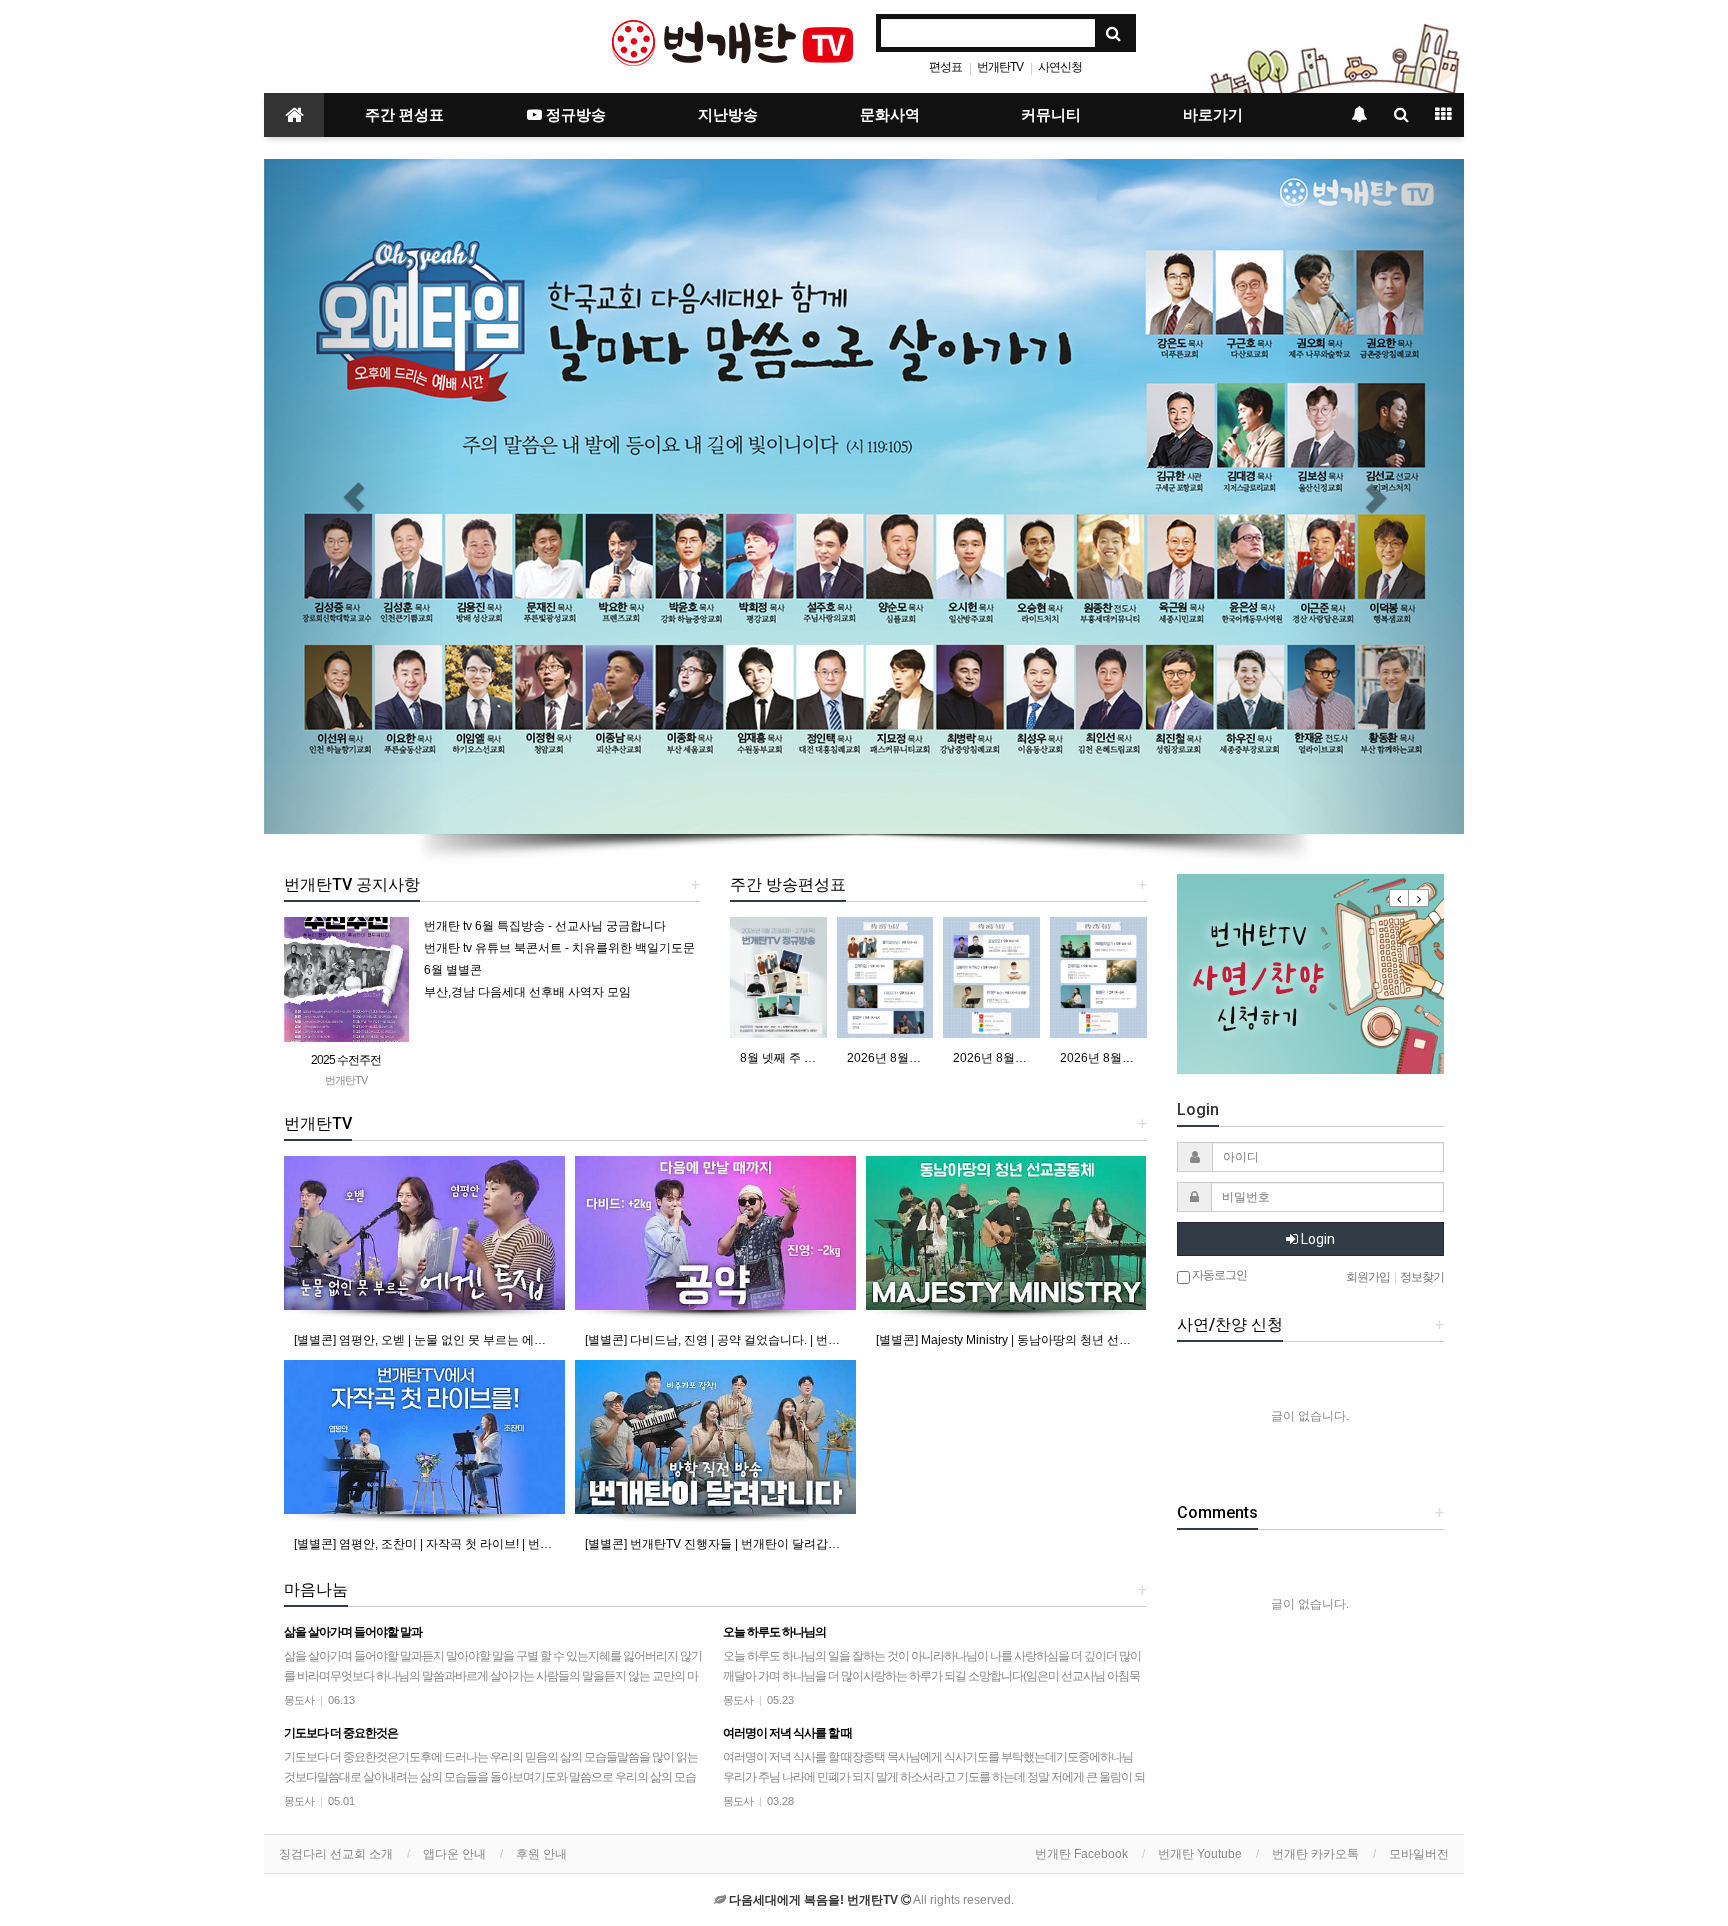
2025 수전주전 (346, 1060)
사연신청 (1060, 67)
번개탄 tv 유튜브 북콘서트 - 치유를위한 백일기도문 (559, 948)
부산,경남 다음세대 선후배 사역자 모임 (527, 992)
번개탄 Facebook (1081, 1854)
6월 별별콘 (453, 970)
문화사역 (890, 115)
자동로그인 (1218, 1275)
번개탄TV (1000, 67)
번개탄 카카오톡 (1315, 1854)
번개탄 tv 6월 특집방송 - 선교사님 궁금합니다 (545, 926)
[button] (354, 496)
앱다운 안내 (454, 1854)
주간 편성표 (404, 115)
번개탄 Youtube (1200, 1854)
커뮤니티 (1051, 115)
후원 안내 (541, 1854)
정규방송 (574, 115)
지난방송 (728, 115)
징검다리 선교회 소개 (336, 1854)
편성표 (945, 67)
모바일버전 (1419, 1854)
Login (1316, 1239)
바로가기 (1213, 115)
